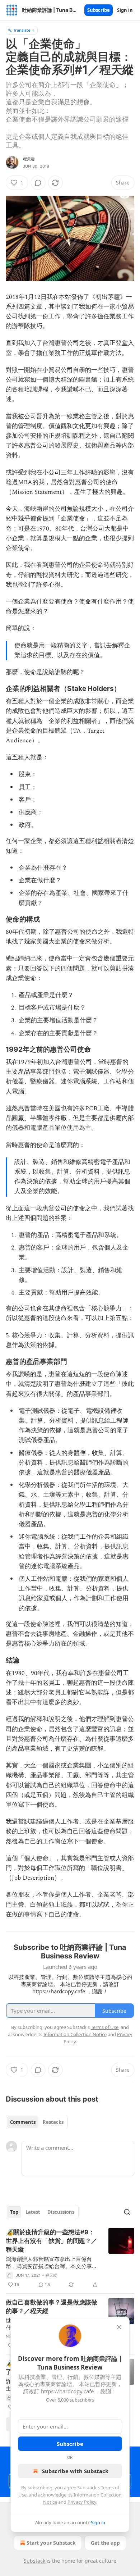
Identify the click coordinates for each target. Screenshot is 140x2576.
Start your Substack (51, 2543)
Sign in (125, 10)
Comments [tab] (23, 2122)
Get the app (105, 2543)
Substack (34, 2561)
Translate (22, 30)
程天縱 (29, 159)
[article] (70, 2258)
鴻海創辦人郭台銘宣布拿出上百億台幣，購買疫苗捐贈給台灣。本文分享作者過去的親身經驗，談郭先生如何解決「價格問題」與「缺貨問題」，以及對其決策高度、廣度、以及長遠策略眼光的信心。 (52, 2262)
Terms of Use (105, 2027)
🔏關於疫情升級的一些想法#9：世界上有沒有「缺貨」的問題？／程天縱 (52, 2241)
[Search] (127, 2212)
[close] (119, 2327)
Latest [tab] (33, 2212)
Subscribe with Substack (75, 2471)
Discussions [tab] (61, 2212)
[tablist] (37, 2122)
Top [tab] (14, 2212)
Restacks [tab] (53, 2122)
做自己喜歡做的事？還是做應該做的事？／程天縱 (52, 2307)
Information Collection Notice (75, 2034)
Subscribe (99, 10)
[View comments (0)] (38, 183)
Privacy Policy (82, 2502)
